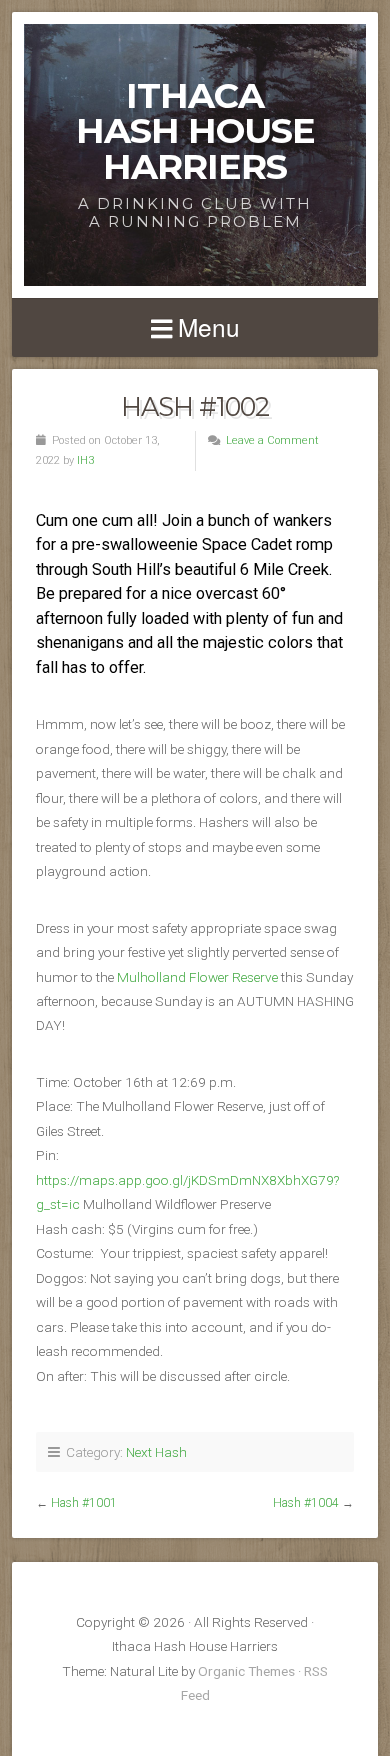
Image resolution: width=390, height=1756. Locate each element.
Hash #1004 (306, 1503)
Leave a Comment (272, 440)
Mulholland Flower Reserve (197, 977)
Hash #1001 (84, 1503)
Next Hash (156, 1452)
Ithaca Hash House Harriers (195, 131)
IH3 (85, 460)
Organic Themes (246, 1671)
